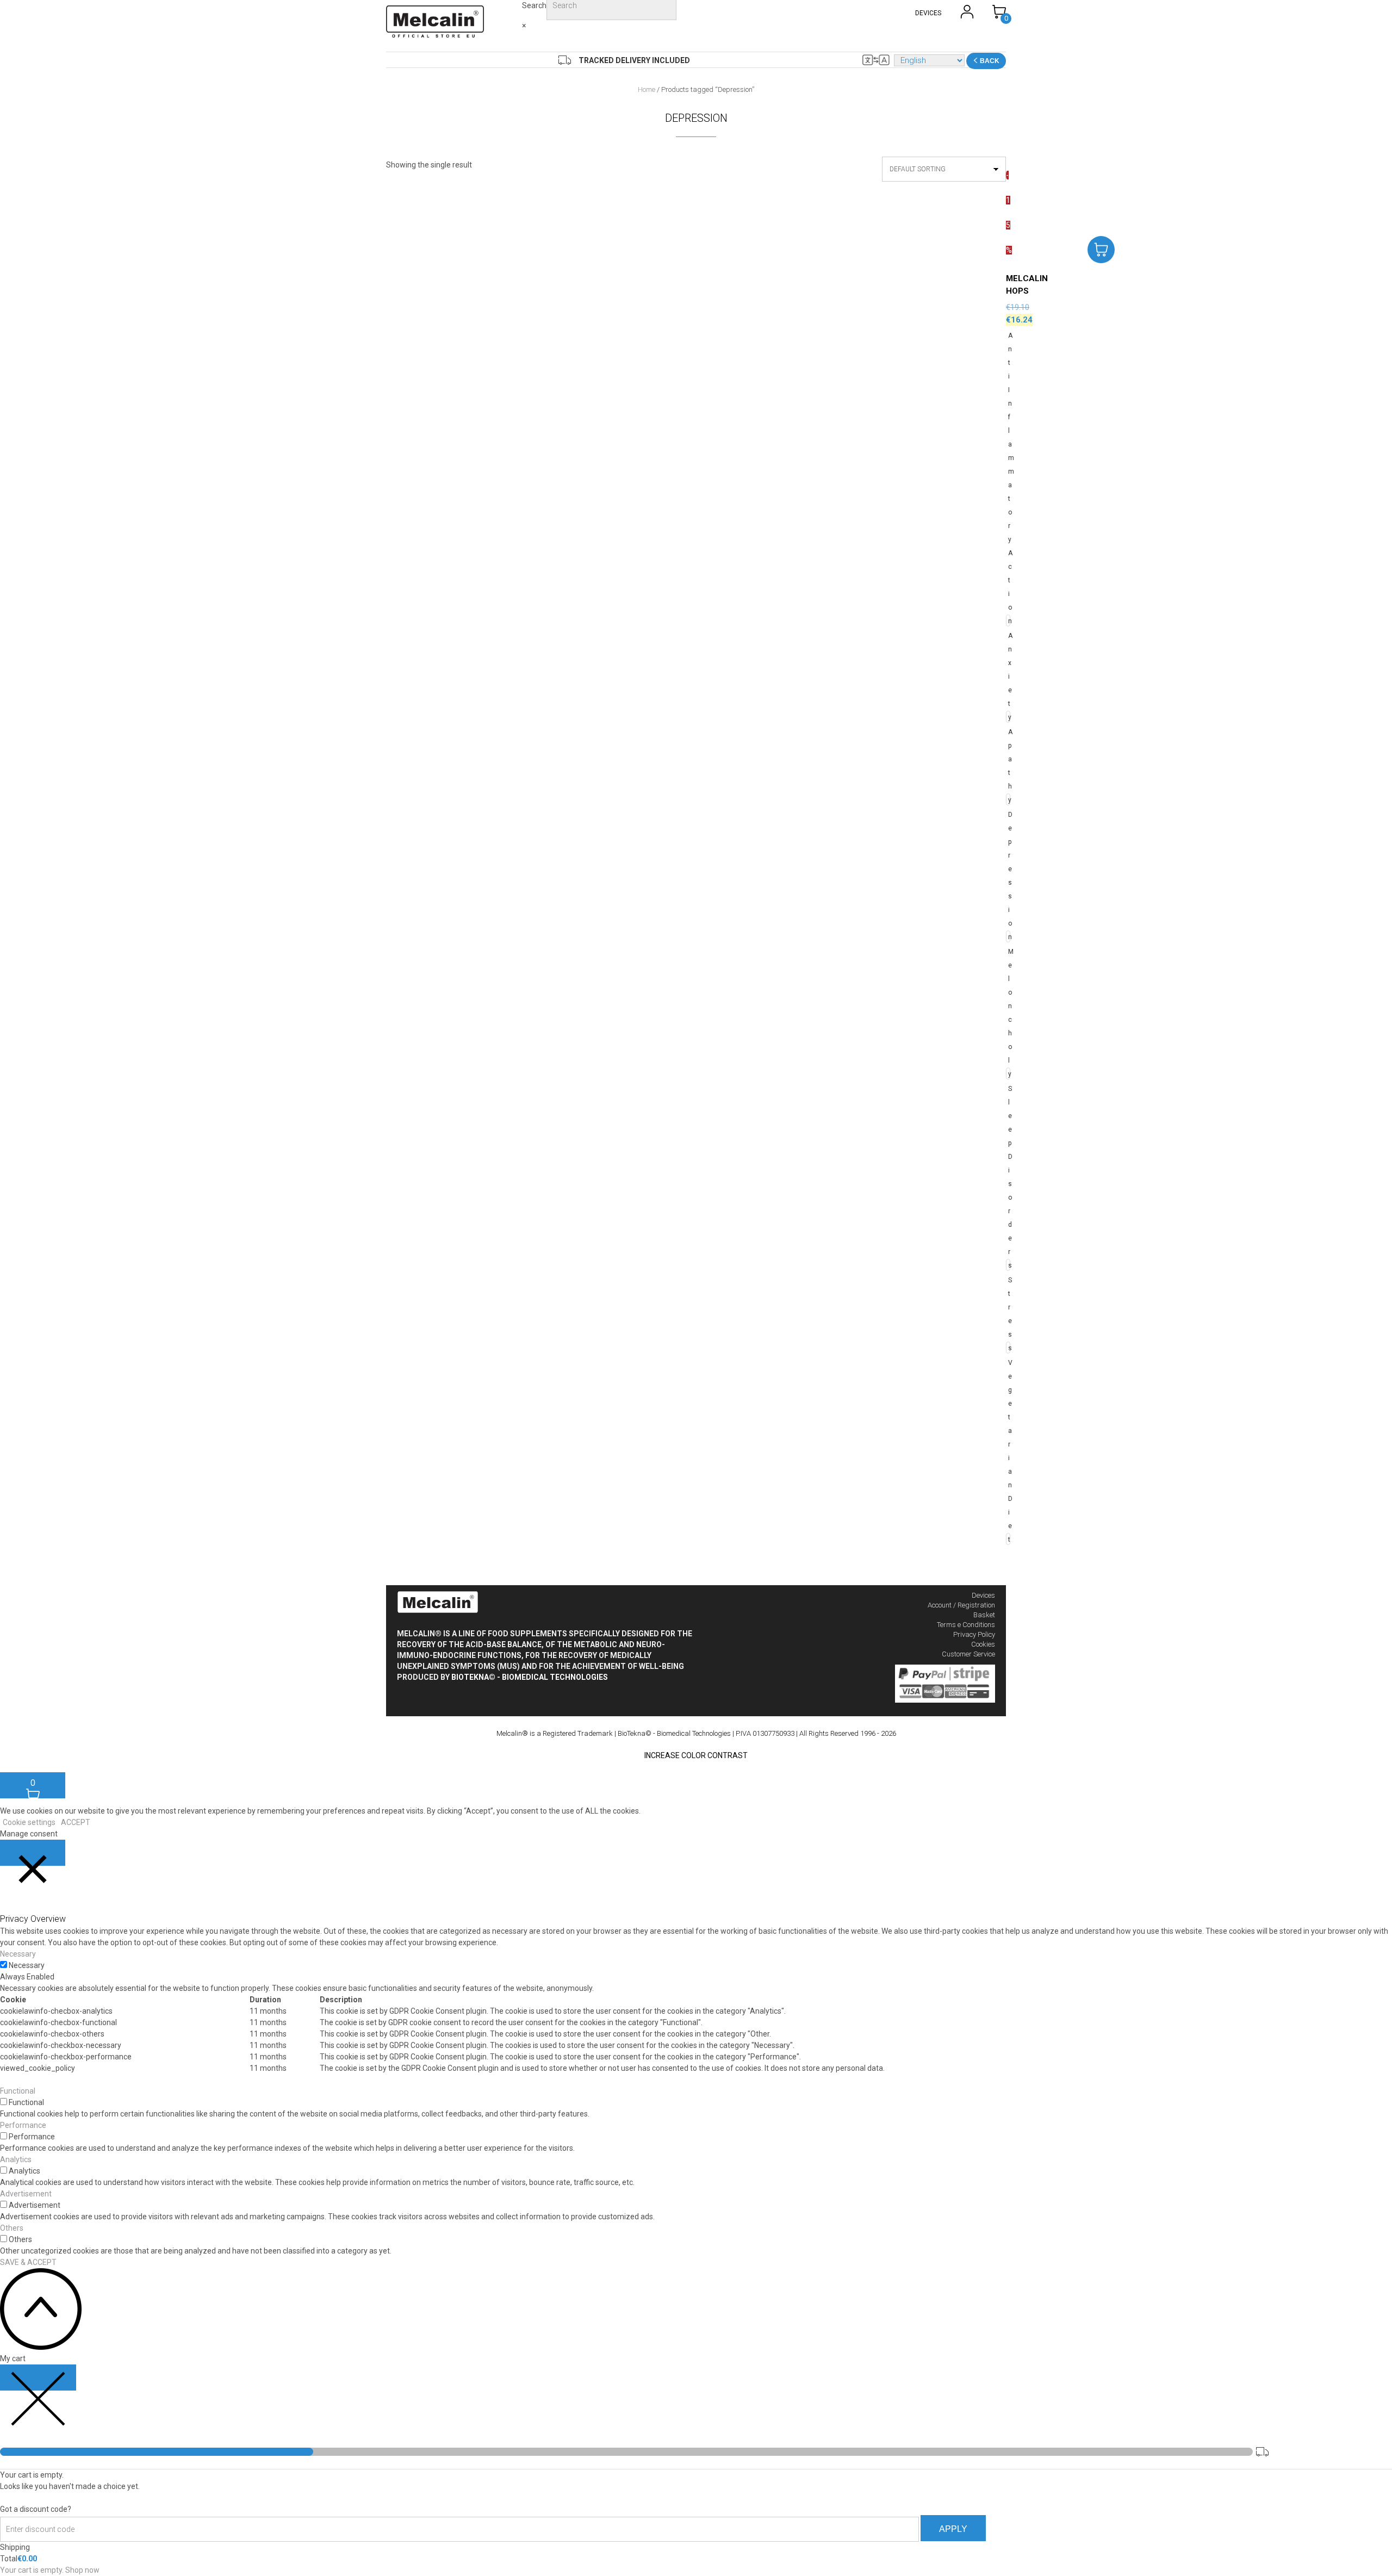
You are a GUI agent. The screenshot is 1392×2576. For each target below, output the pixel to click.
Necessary (27, 1965)
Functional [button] (18, 2091)
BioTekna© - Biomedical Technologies (530, 1677)
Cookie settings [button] (29, 1822)
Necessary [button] (18, 1954)
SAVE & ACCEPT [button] (28, 2262)
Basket (984, 1615)
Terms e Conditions (966, 1625)
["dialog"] (696, 2465)
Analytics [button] (16, 2159)
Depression (1008, 876)
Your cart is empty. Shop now (50, 2570)
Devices (983, 1595)
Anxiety (1008, 676)
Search (534, 5)
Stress (1008, 1314)
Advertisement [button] (26, 2194)
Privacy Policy (974, 1634)
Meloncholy (1008, 1013)
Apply (953, 2529)
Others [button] (12, 2228)
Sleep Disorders (1008, 1177)
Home (647, 89)
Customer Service (968, 1654)
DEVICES (928, 13)
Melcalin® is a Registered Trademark (555, 1733)
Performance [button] (23, 2125)
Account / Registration (961, 1605)
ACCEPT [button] (76, 1822)
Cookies (983, 1644)
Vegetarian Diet (1008, 1451)
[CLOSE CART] (38, 2378)
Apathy (1008, 766)
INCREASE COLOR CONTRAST (696, 1755)
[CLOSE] (33, 1853)
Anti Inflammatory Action (1008, 478)
